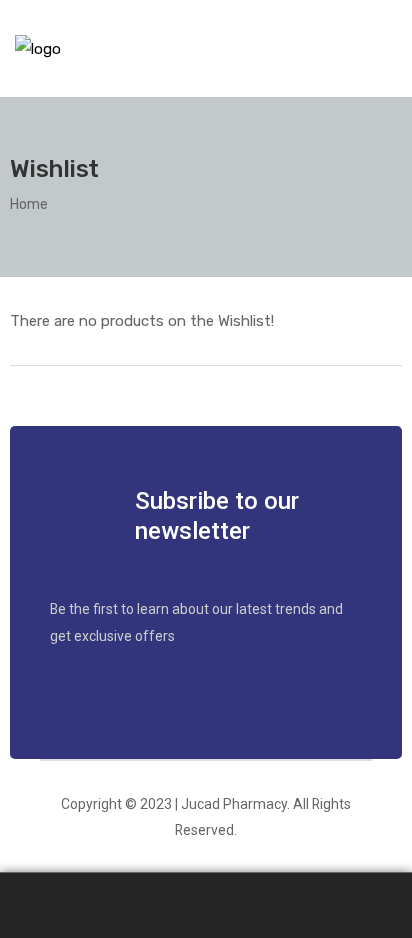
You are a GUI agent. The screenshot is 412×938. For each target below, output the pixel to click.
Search (206, 905)
